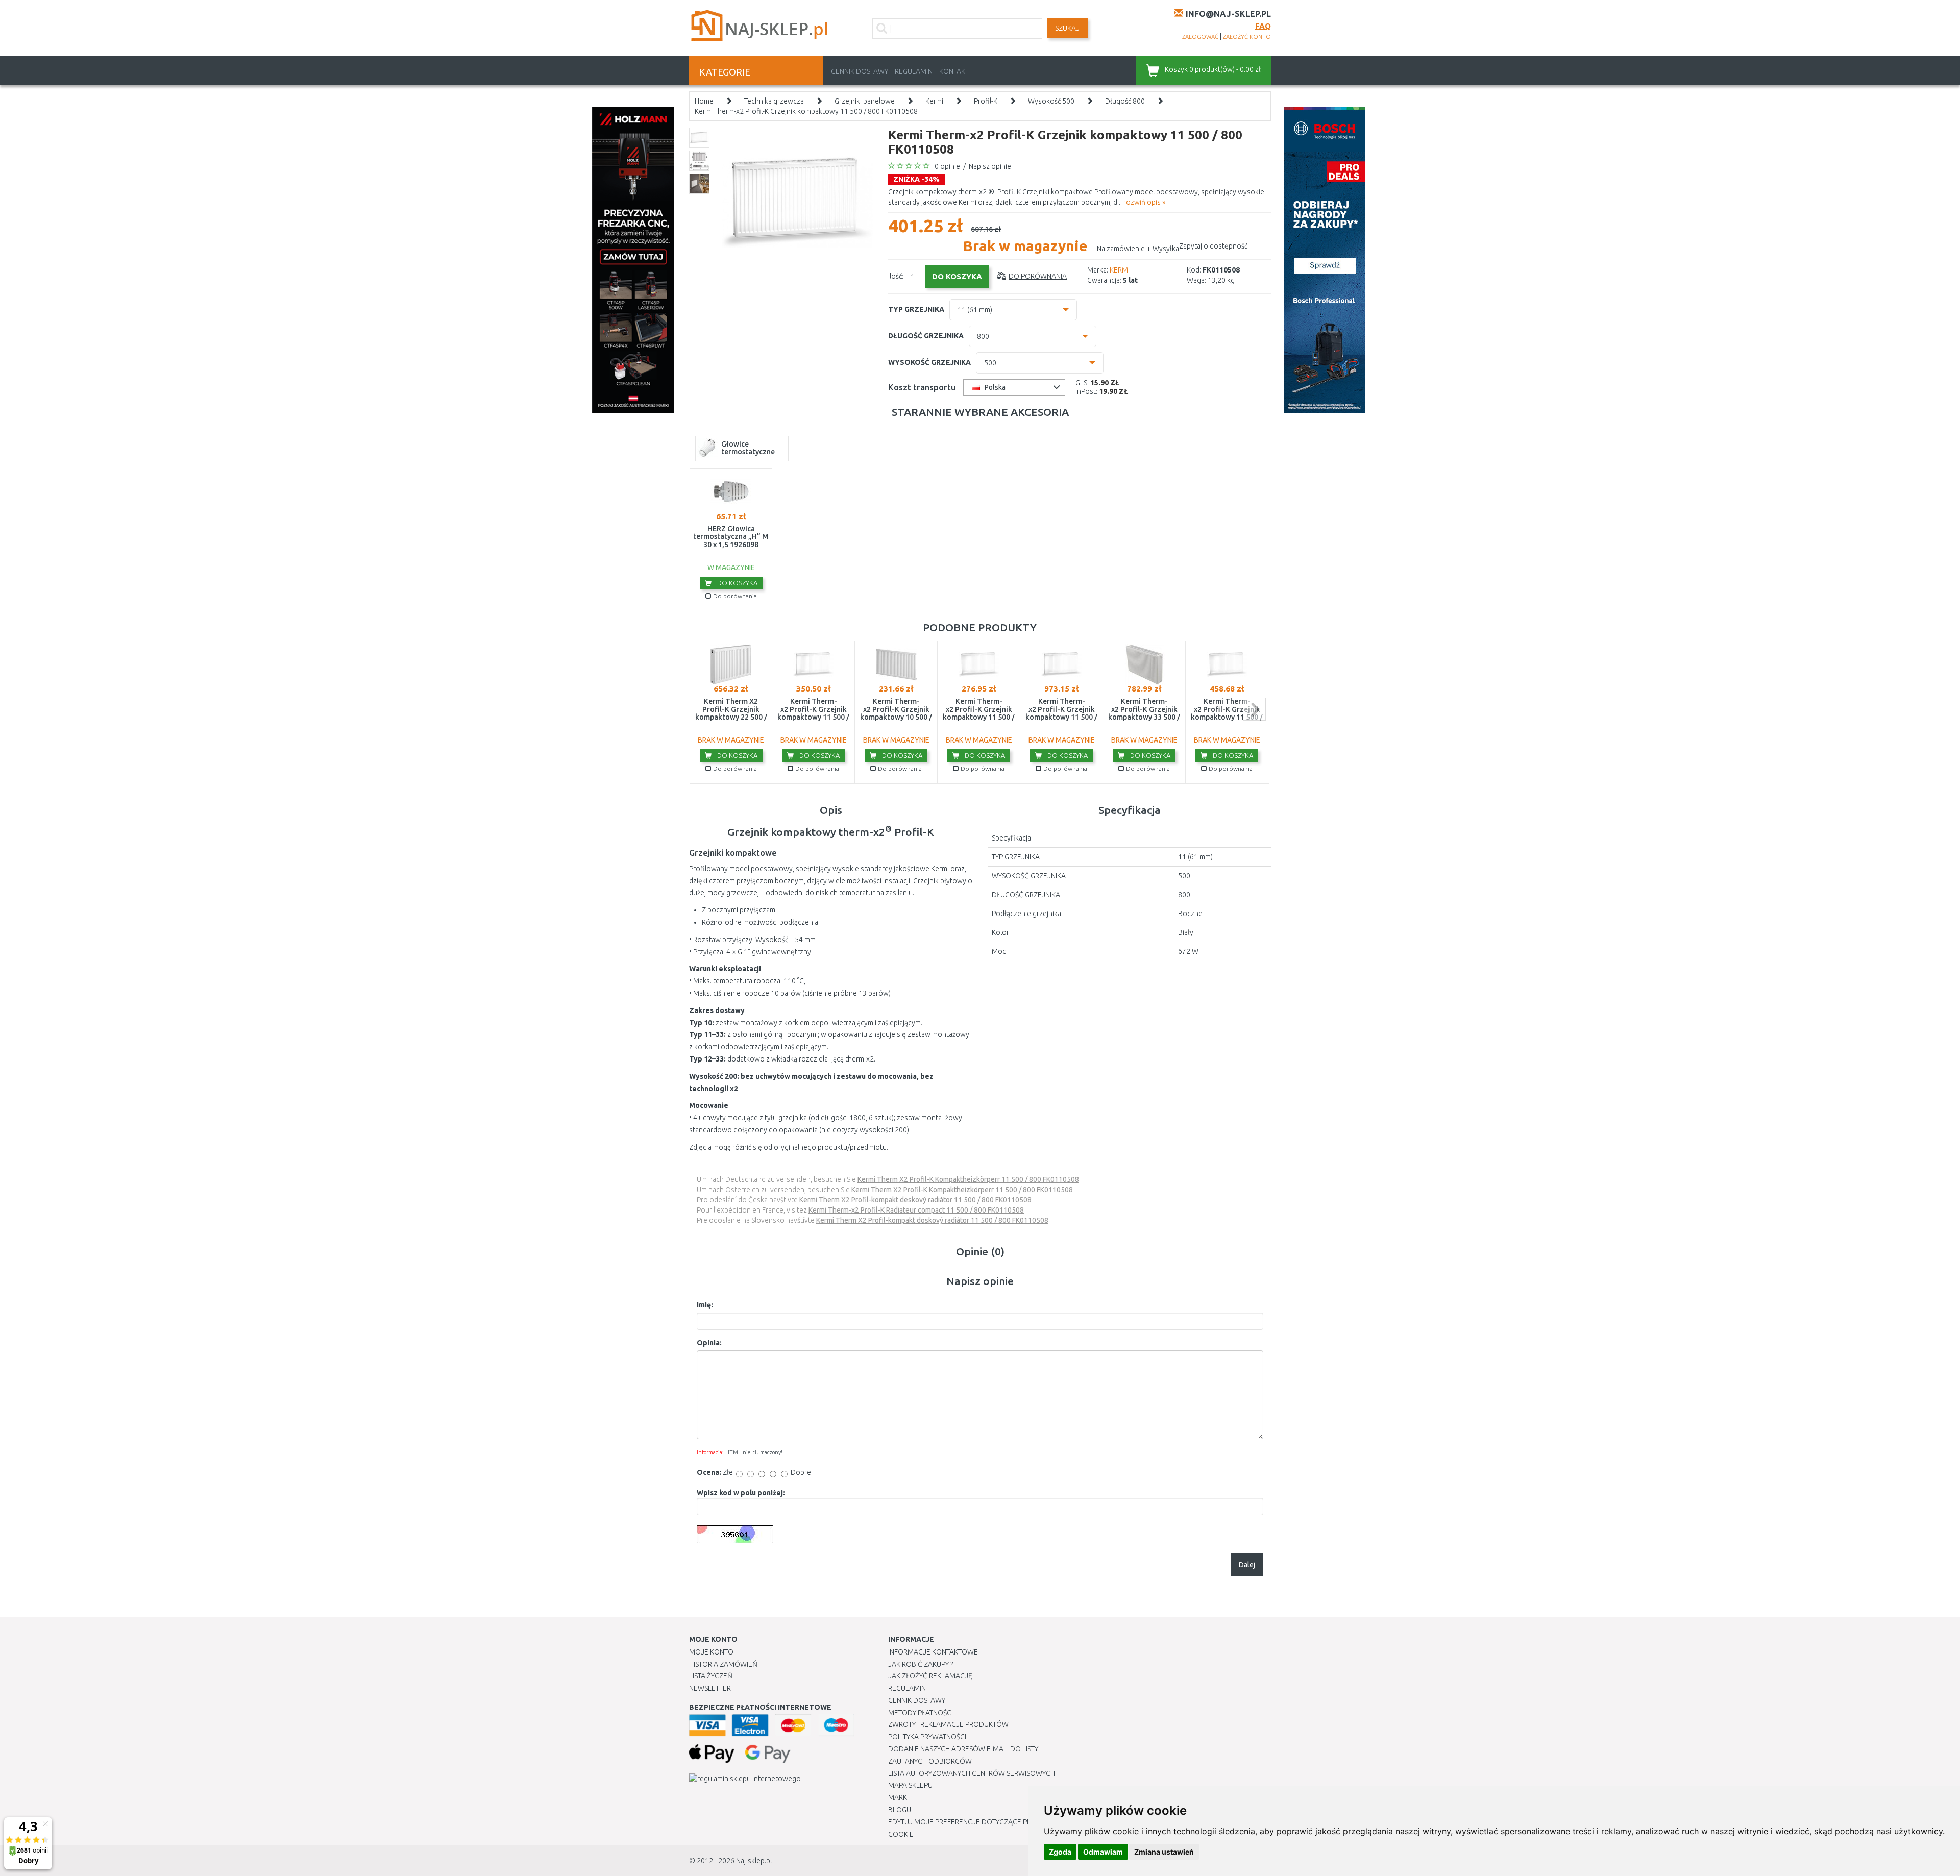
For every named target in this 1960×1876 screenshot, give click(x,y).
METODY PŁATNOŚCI (921, 1713)
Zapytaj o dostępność (1213, 246)
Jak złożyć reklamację (930, 1676)
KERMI (1120, 270)
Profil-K (986, 101)
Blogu (900, 1810)
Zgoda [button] (1060, 1852)
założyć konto (1247, 37)
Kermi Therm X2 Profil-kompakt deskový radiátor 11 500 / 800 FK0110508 (915, 1200)
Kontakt (954, 71)
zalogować (1200, 37)
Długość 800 (1125, 101)
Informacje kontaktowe (933, 1652)
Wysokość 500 (1051, 101)
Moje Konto (711, 1652)
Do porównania (1038, 276)
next (1254, 709)
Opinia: (709, 1343)
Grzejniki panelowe (865, 101)
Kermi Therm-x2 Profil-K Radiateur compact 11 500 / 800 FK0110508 (916, 1210)
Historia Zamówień (723, 1664)
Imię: (705, 1305)
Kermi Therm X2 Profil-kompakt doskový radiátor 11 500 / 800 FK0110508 (932, 1220)
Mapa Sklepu (910, 1785)
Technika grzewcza (774, 101)
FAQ (1263, 26)
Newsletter (710, 1688)
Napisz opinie (990, 166)
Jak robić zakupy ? (921, 1664)
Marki (898, 1797)
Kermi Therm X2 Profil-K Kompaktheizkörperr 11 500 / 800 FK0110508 (968, 1179)
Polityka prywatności (927, 1737)
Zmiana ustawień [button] (1164, 1852)
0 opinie (947, 166)
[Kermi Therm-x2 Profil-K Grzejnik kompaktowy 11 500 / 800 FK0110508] (798, 202)
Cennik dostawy (860, 71)
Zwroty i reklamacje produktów (948, 1724)
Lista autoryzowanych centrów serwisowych (972, 1773)
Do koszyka (737, 583)
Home (704, 101)
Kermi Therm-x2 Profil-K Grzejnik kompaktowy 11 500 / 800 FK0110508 (806, 111)
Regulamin (914, 71)
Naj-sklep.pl (754, 1861)
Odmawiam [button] (1103, 1852)
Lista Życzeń (711, 1676)
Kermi (934, 101)
